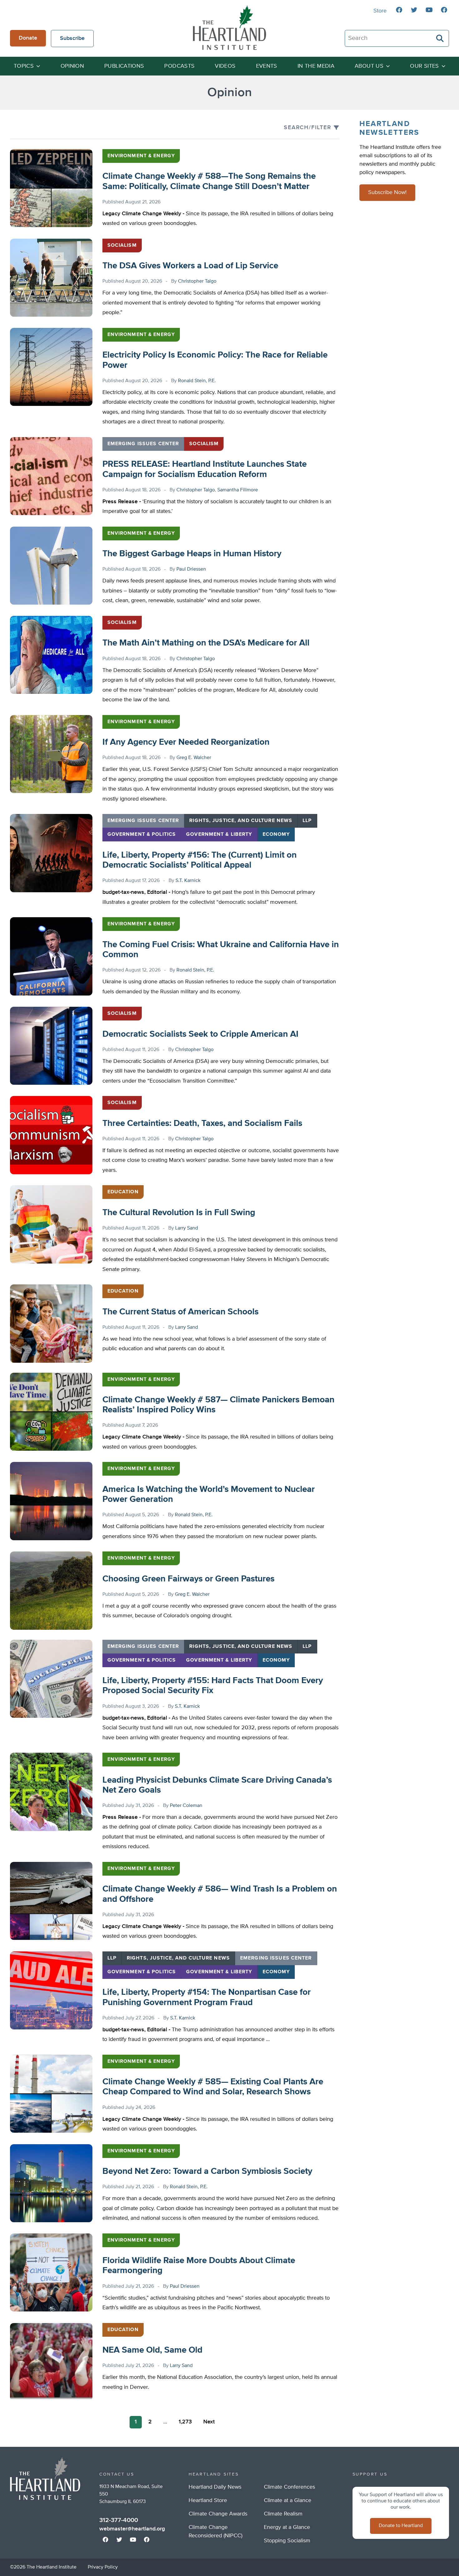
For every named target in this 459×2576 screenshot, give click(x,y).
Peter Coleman (186, 1806)
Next (209, 2422)
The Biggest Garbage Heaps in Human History (192, 554)
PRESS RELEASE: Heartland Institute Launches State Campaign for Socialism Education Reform (205, 469)
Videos (225, 66)
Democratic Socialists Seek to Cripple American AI (200, 1034)
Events (267, 66)
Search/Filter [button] (307, 128)
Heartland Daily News (215, 2487)
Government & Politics (142, 835)
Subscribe (72, 38)
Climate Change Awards (218, 2514)
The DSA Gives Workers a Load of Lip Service (190, 266)
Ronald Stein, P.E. (197, 381)
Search (440, 38)
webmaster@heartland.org (132, 2529)
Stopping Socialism (287, 2541)
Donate (28, 38)
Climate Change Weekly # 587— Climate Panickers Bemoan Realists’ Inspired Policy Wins (218, 1405)
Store (380, 11)
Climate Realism (283, 2514)
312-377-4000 (119, 2520)
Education (123, 1192)
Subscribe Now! (387, 193)
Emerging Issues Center (143, 444)
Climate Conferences (289, 2487)
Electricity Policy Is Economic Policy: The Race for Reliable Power (215, 360)
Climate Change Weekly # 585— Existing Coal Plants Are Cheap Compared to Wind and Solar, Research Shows (213, 2087)
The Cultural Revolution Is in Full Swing (179, 1213)
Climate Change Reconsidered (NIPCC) (215, 2532)
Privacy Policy (103, 2567)
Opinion (72, 66)
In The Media (316, 66)
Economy (276, 835)
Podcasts (179, 66)
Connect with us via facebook (399, 10)
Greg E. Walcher (194, 758)
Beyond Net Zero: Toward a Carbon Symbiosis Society (207, 2171)
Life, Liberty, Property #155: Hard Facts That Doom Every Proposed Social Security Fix (213, 1686)
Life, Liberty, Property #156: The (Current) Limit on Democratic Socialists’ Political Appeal (200, 860)
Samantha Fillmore (238, 490)
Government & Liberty (219, 835)
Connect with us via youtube (429, 10)
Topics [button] (24, 66)
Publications (124, 66)
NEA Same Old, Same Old (152, 2350)
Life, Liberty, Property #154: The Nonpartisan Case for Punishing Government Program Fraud (207, 1997)
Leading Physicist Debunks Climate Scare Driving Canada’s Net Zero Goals (217, 1785)
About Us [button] (369, 66)
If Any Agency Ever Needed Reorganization (186, 742)
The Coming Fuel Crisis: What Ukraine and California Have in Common (221, 950)
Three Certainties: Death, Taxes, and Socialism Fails (202, 1123)
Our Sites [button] (424, 66)
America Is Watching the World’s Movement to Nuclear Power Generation (209, 1494)
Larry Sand (187, 1228)
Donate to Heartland (401, 2526)
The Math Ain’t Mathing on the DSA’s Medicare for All (206, 643)
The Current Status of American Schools (180, 1312)
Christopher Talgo (197, 281)
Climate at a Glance (288, 2501)
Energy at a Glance (287, 2527)
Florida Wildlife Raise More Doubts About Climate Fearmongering (199, 2266)
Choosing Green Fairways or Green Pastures (188, 1579)
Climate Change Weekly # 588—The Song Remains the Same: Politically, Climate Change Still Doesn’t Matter (209, 181)
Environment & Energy (141, 156)
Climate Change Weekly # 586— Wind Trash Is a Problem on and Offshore (220, 1894)
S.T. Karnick (188, 881)
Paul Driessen (191, 569)
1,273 (185, 2422)
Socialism (122, 246)
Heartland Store (208, 2501)
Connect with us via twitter (414, 10)
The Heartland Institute (230, 27)
